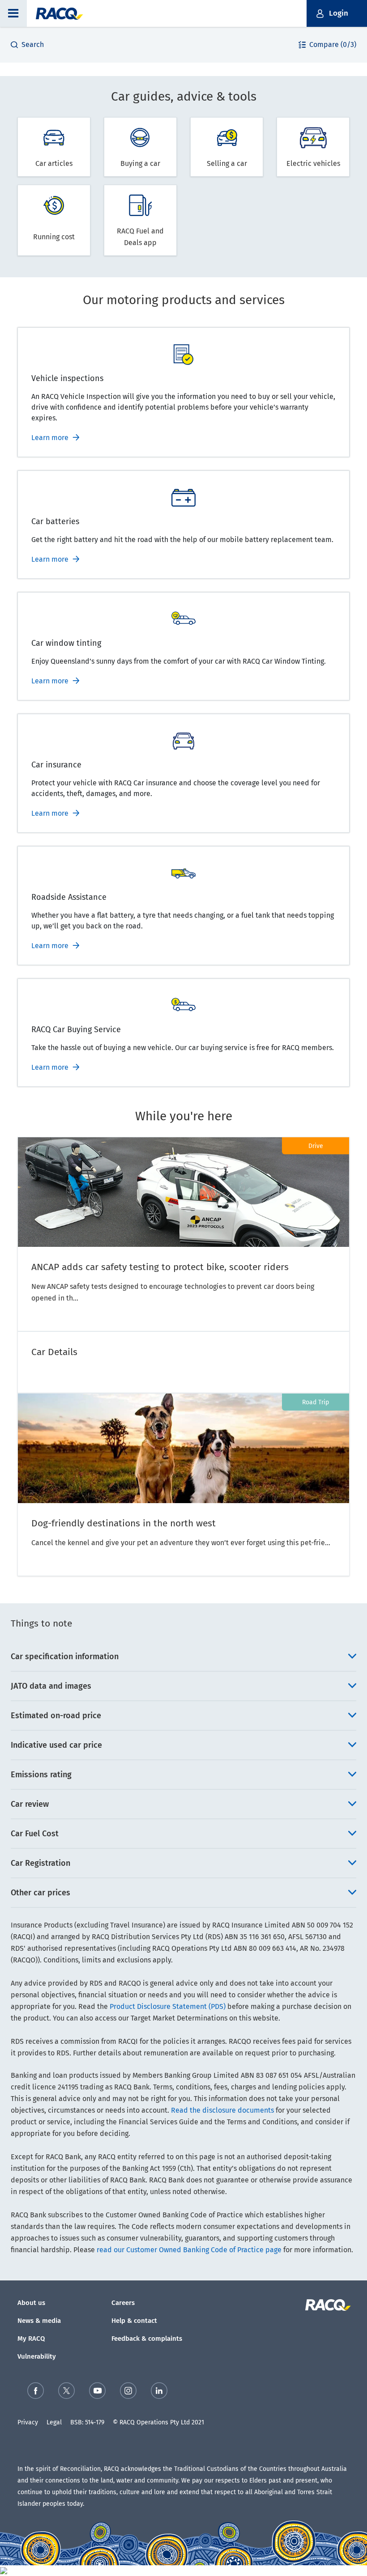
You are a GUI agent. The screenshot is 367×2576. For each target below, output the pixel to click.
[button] (13, 13)
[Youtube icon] (97, 2391)
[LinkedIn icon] (159, 2391)
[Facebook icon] (36, 2391)
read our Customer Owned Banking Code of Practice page (189, 2250)
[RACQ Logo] (327, 2305)
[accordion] (183, 1657)
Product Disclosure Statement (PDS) (168, 2006)
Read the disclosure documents (222, 2110)
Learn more (50, 438)
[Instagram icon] (128, 2391)
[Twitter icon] (66, 2391)
